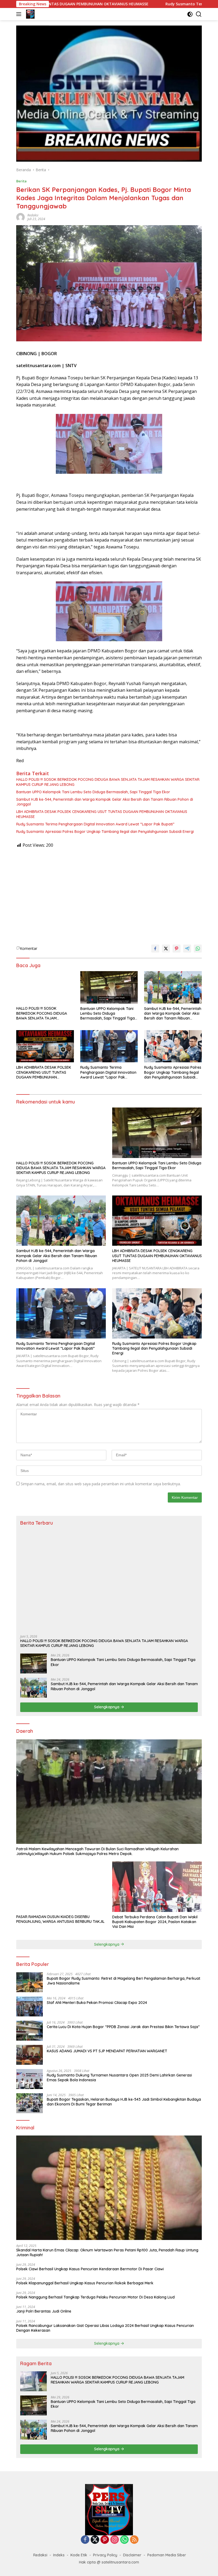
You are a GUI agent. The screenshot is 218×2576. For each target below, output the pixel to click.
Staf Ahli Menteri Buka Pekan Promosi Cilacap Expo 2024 (97, 2003)
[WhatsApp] (124, 2540)
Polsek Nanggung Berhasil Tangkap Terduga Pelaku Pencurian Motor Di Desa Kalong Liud (95, 2297)
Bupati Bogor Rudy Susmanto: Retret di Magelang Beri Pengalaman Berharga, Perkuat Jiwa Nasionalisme (123, 1981)
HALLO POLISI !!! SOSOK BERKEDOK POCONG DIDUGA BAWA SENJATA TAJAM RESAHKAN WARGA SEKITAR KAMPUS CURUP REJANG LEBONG (108, 782)
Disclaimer (132, 2555)
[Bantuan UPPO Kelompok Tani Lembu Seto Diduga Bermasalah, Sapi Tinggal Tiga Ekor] (109, 987)
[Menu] (20, 14)
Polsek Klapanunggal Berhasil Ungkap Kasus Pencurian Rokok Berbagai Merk (85, 2283)
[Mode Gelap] (190, 14)
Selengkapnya (107, 1707)
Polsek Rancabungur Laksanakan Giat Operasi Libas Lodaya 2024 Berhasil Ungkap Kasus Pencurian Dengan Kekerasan (105, 2328)
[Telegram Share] (187, 949)
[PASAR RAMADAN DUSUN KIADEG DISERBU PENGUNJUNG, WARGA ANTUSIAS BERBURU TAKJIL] (61, 1887)
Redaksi (33, 215)
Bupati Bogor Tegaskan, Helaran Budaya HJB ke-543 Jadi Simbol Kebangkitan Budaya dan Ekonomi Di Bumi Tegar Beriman (124, 2102)
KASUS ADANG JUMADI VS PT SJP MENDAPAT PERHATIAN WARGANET (107, 2051)
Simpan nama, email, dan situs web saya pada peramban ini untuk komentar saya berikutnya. (101, 1484)
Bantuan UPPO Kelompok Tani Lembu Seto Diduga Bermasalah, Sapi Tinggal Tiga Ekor (93, 792)
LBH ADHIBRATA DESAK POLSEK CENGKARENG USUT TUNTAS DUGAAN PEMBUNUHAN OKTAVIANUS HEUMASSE (102, 814)
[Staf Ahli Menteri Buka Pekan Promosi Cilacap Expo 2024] (30, 2006)
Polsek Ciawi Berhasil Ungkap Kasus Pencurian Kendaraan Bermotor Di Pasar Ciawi (90, 2269)
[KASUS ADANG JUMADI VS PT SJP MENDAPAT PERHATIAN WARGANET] (30, 2055)
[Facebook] (85, 2540)
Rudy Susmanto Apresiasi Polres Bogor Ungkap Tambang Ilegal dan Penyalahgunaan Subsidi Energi (105, 832)
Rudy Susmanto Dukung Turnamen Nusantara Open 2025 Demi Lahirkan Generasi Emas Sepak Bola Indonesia (119, 2078)
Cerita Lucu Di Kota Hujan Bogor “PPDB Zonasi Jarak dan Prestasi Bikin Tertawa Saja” (123, 2027)
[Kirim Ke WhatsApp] (198, 949)
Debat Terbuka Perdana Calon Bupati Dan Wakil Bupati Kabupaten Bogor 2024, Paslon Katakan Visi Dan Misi (155, 1922)
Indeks (59, 2555)
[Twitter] (95, 2540)
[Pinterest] (105, 2540)
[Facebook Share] (155, 949)
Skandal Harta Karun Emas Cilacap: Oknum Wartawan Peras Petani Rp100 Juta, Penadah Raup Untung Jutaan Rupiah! (107, 2252)
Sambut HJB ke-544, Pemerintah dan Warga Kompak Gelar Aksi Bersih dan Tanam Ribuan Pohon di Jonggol (105, 802)
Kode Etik (79, 2555)
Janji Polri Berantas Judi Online (44, 2311)
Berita (21, 181)
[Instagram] (115, 2540)
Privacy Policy (105, 2555)
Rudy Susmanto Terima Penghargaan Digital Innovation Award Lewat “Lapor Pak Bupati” (95, 824)
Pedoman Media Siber (167, 2555)
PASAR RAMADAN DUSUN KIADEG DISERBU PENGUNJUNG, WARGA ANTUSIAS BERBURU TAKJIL (60, 1919)
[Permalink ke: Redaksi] (20, 217)
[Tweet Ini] (166, 949)
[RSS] (134, 2540)
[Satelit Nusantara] (30, 14)
